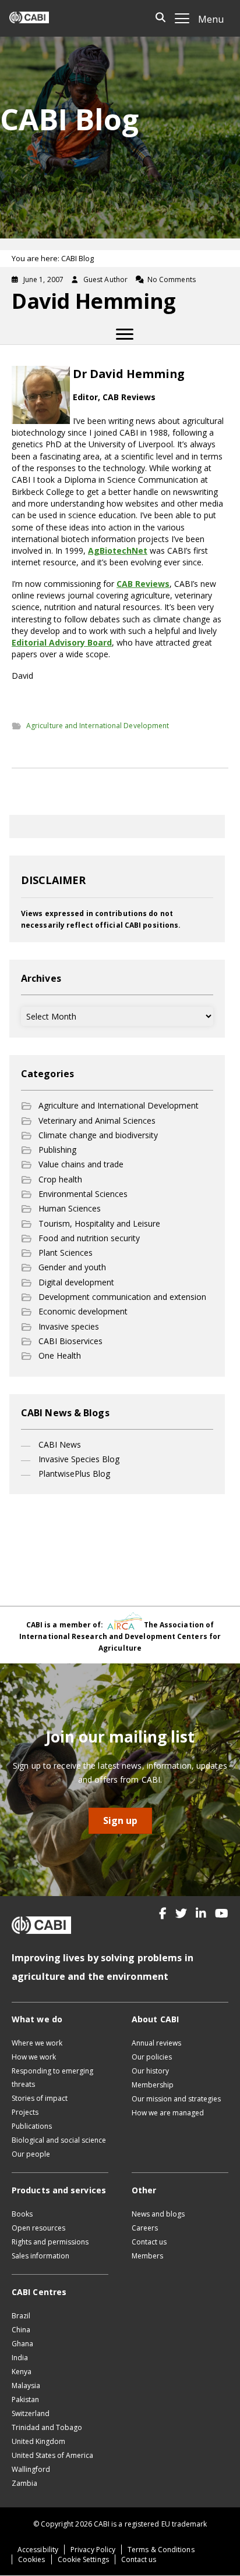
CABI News (60, 1444)
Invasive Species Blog (79, 1459)
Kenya (22, 2372)
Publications (32, 2126)
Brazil (21, 2316)
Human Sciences (70, 1208)
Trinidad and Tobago (47, 2427)
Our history (150, 2071)
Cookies (32, 2559)
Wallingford (31, 2469)
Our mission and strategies (176, 2099)
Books (22, 2214)
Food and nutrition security (89, 1238)
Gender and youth (72, 1267)
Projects (25, 2112)
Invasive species (69, 1326)
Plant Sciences (66, 1253)
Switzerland (31, 2413)
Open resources (38, 2228)
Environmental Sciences (83, 1194)
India (20, 2358)
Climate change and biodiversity (98, 1135)
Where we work (37, 2043)
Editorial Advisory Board (62, 642)
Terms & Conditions (161, 2550)
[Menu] (125, 334)
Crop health (60, 1179)
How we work (34, 2057)
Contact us (149, 2242)
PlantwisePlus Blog (74, 1474)
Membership (153, 2085)
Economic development (83, 1311)
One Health (60, 1355)
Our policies (152, 2057)
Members (147, 2256)
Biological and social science (59, 2140)
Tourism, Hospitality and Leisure (99, 1223)
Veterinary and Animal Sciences (97, 1120)
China (21, 2330)
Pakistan (25, 2399)
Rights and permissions (50, 2242)
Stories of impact (40, 2098)
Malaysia (26, 2386)
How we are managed (168, 2113)
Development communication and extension (122, 1297)
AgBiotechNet (118, 551)
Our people (31, 2154)
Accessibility (38, 2550)
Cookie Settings (83, 2559)
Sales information (40, 2256)
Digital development (76, 1282)
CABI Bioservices (70, 1341)
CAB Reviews (143, 584)
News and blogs (158, 2214)
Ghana (22, 2344)
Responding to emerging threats (52, 2078)
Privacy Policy (93, 2550)
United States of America (52, 2455)
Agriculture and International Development (98, 726)
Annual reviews (156, 2043)
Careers (145, 2228)
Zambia (24, 2483)
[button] (163, 1914)
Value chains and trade (81, 1164)
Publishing (57, 1150)
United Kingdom (38, 2441)
